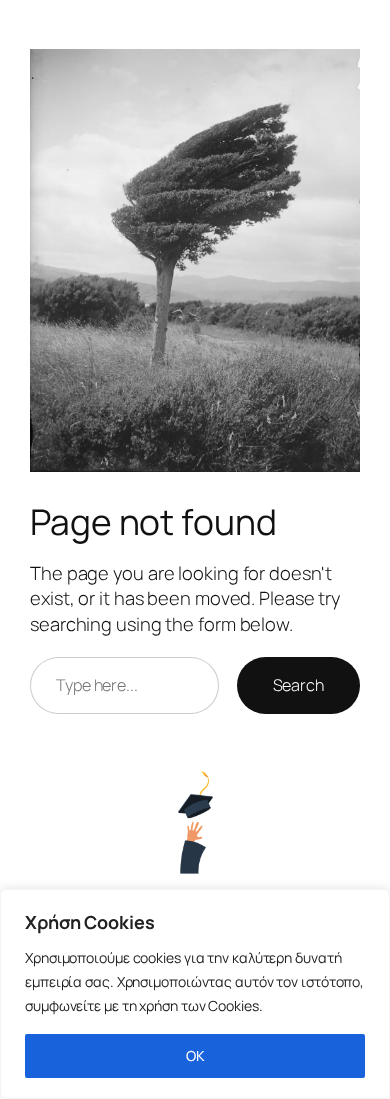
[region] (195, 994)
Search (298, 685)
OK (195, 1055)
